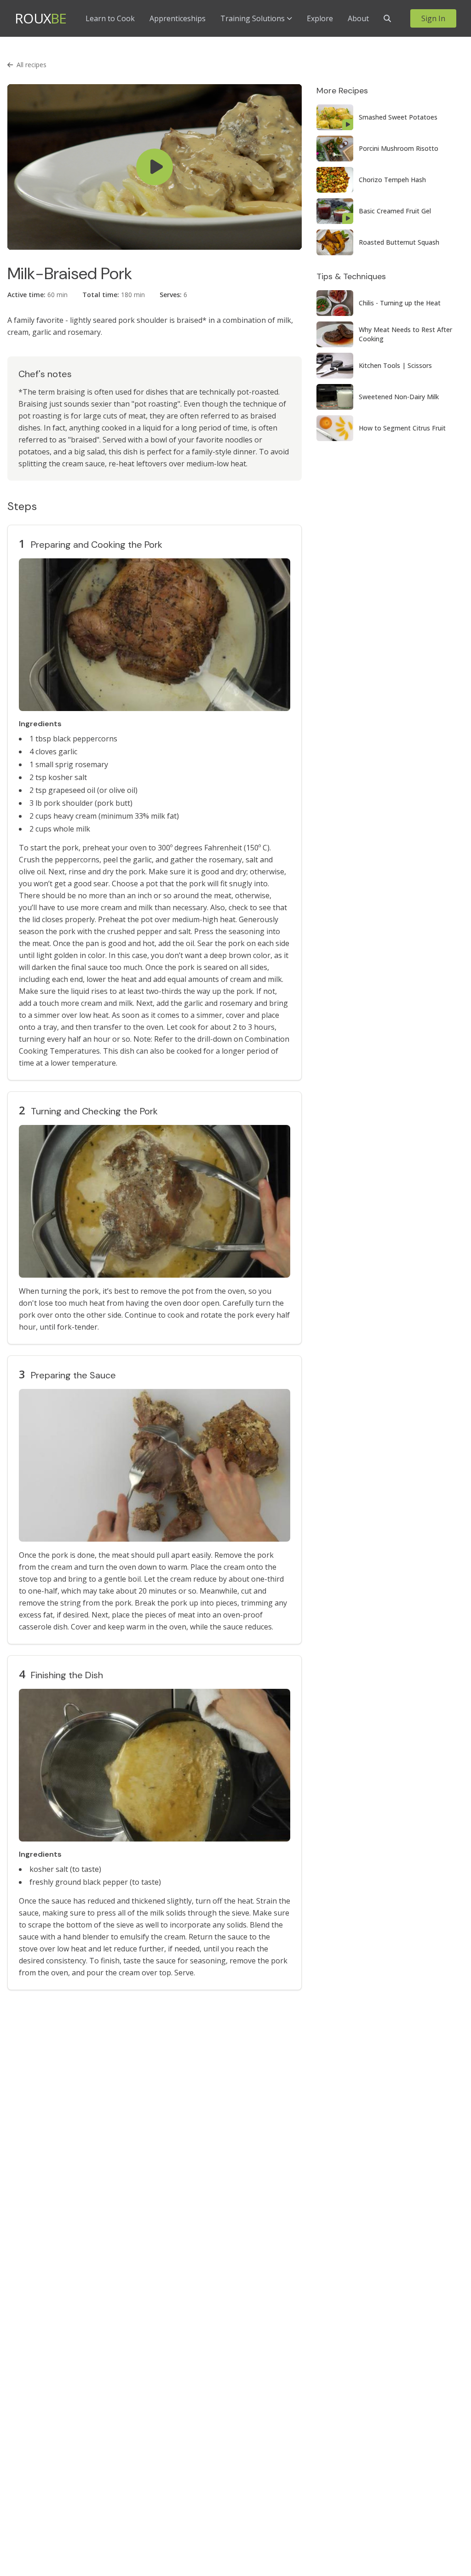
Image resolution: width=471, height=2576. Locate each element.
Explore (320, 18)
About (358, 18)
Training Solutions (253, 18)
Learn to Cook (110, 18)
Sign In (433, 18)
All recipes (32, 65)
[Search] (387, 18)
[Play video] (155, 167)
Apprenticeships (178, 18)
